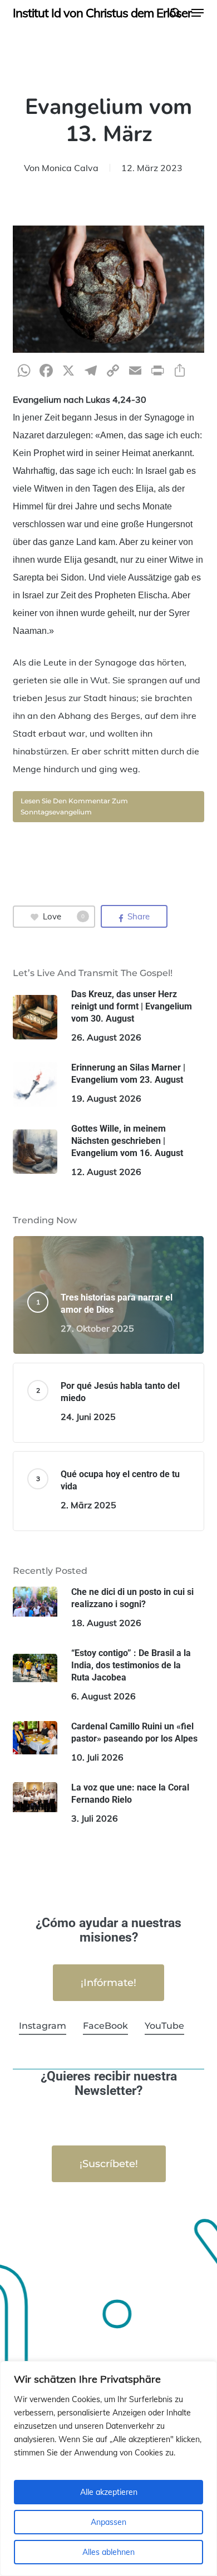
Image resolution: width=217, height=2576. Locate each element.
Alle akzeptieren (109, 2492)
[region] (108, 2469)
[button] (198, 13)
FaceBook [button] (105, 2026)
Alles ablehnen (108, 2552)
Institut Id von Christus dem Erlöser (102, 13)
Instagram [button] (43, 2026)
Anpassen (108, 2522)
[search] (175, 13)
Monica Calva (70, 168)
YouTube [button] (164, 2026)
